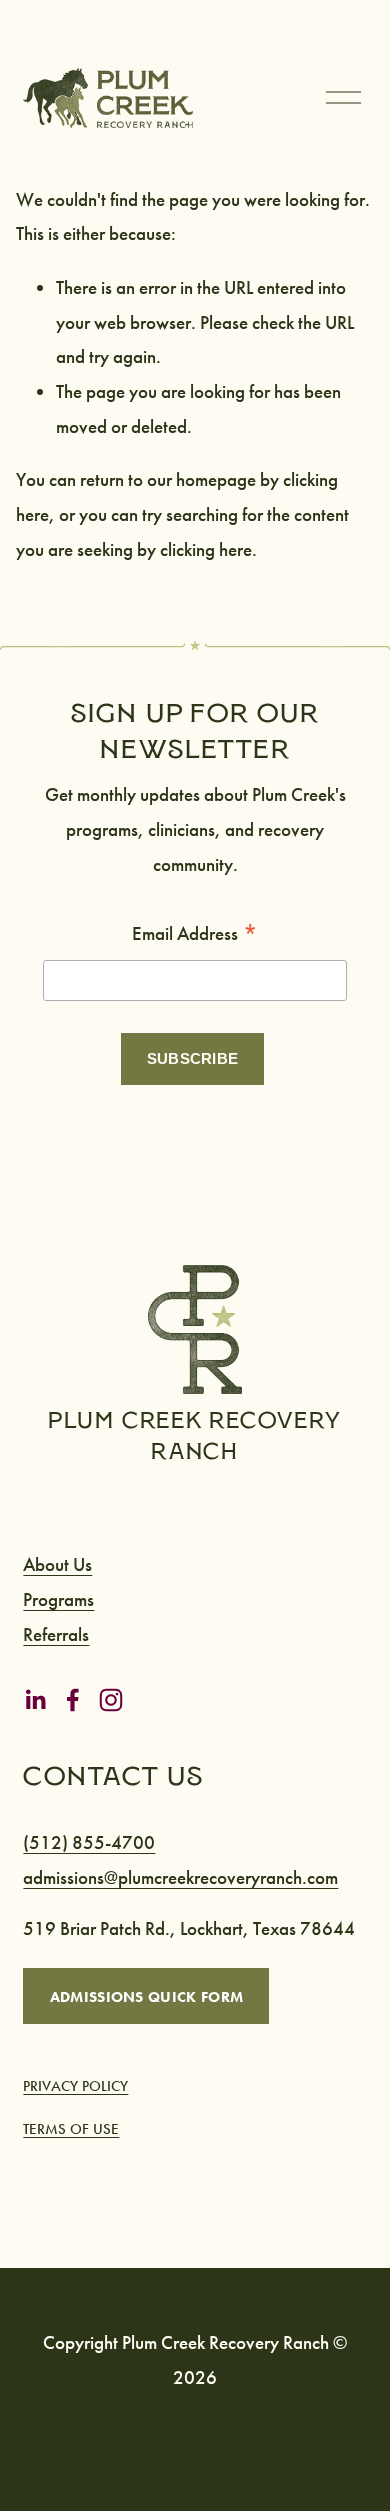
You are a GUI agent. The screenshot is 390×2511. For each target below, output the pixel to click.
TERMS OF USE (71, 2129)
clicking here (206, 549)
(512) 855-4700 (89, 1842)
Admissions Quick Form (147, 1996)
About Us (57, 1564)
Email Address (195, 935)
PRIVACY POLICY (75, 2086)
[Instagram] (111, 1700)
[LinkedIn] (35, 1700)
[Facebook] (73, 1700)
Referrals (56, 1634)
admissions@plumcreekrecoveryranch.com (180, 1877)
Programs (58, 1599)
